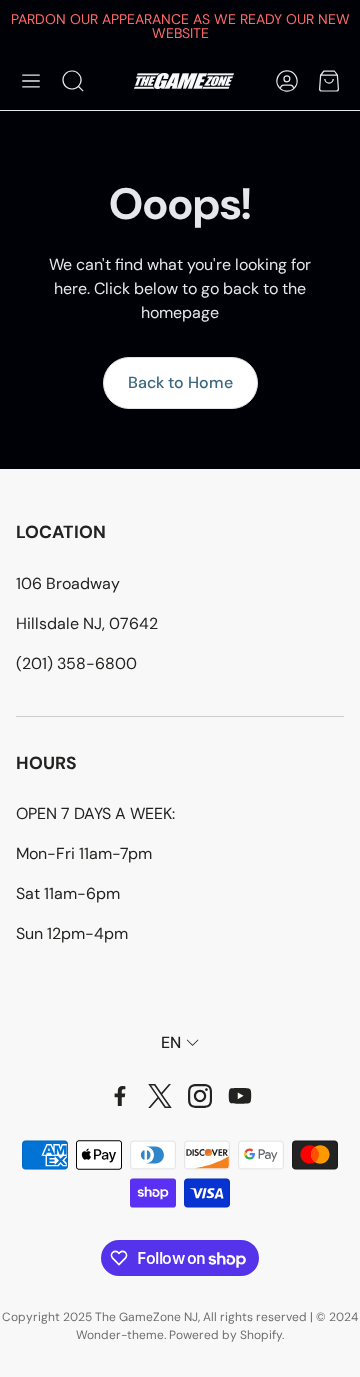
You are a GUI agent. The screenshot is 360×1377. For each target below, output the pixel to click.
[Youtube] (240, 1096)
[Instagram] (200, 1096)
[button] (31, 81)
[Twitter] (160, 1096)
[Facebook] (120, 1096)
